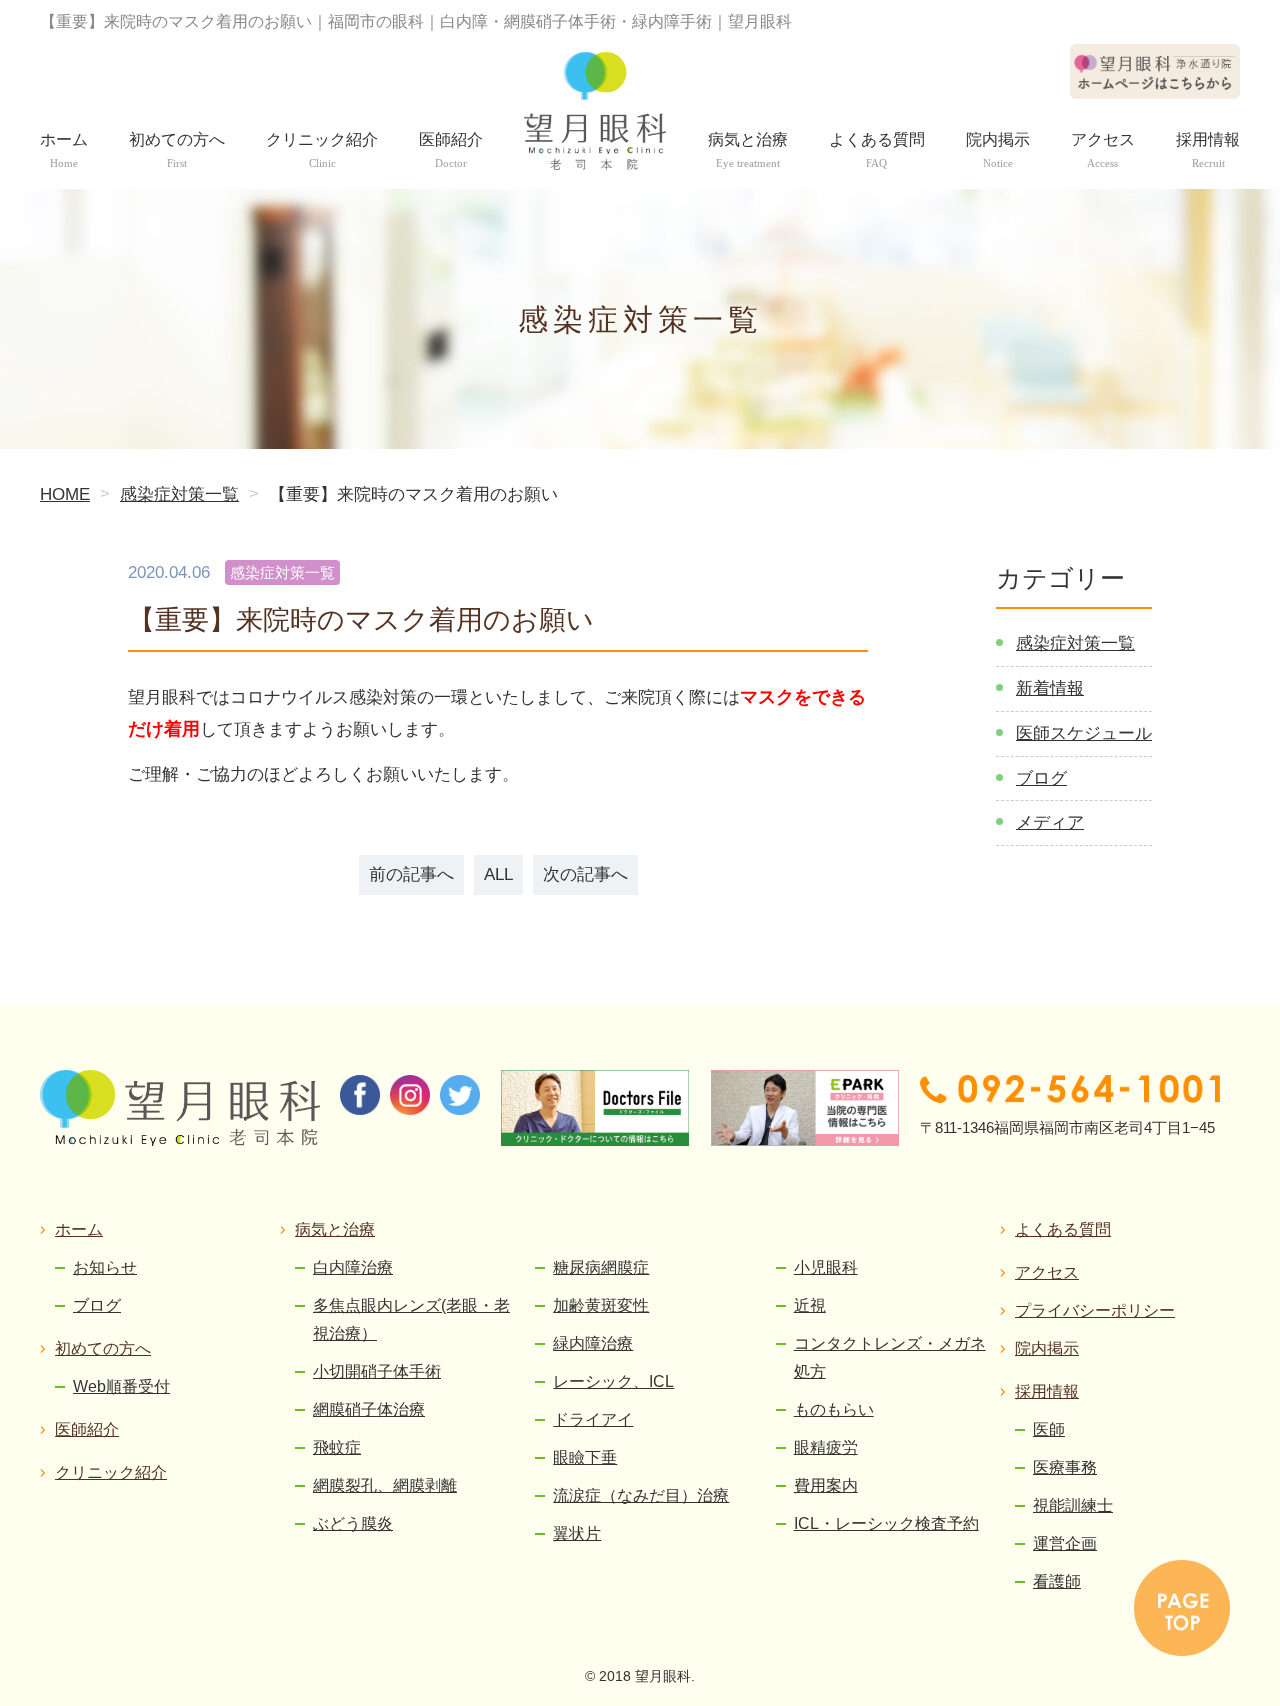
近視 (810, 1305)
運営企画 (1065, 1543)
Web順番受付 (121, 1386)
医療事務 (1065, 1467)
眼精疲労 (826, 1447)
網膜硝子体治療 (369, 1409)
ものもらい (834, 1409)
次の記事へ (585, 874)
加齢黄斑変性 (601, 1305)
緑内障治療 (593, 1343)
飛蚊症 (337, 1447)
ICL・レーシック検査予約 (886, 1523)
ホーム (79, 1229)
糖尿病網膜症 (601, 1267)
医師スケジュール (1084, 733)
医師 (1049, 1429)
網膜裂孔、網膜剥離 (385, 1485)
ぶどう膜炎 (353, 1523)
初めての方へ (103, 1348)
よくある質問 (1063, 1229)
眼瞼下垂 (585, 1457)
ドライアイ (593, 1419)
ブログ (1041, 778)
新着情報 (1050, 688)
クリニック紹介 (111, 1472)
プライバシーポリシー (1095, 1310)
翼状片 (577, 1533)
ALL (498, 874)
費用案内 (826, 1485)
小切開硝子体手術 (377, 1371)
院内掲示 (1047, 1348)
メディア (1050, 822)
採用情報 (1047, 1391)
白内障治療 (353, 1267)
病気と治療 (335, 1229)
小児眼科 (826, 1267)
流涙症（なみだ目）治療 (641, 1495)
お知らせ (105, 1267)
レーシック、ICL (613, 1381)
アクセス (1047, 1272)
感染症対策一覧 (1075, 643)
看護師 (1057, 1581)
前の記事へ (411, 874)
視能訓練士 (1073, 1505)
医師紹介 (87, 1429)
